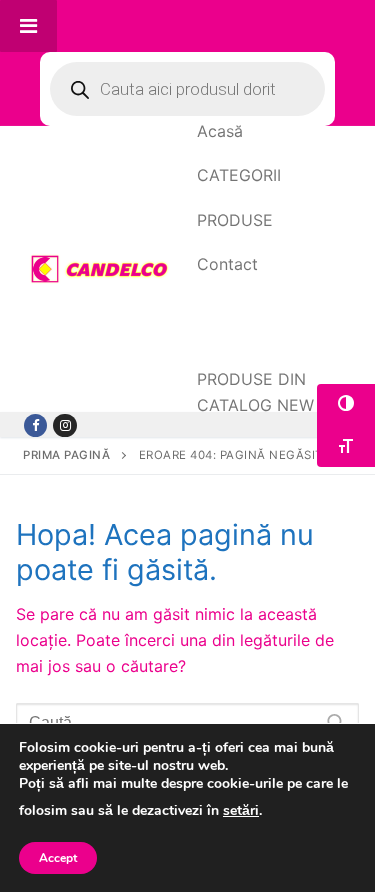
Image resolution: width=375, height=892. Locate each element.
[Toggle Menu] (28, 26)
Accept (58, 858)
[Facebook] (35, 425)
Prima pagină (66, 455)
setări (241, 811)
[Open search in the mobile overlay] (187, 89)
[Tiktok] (64, 425)
